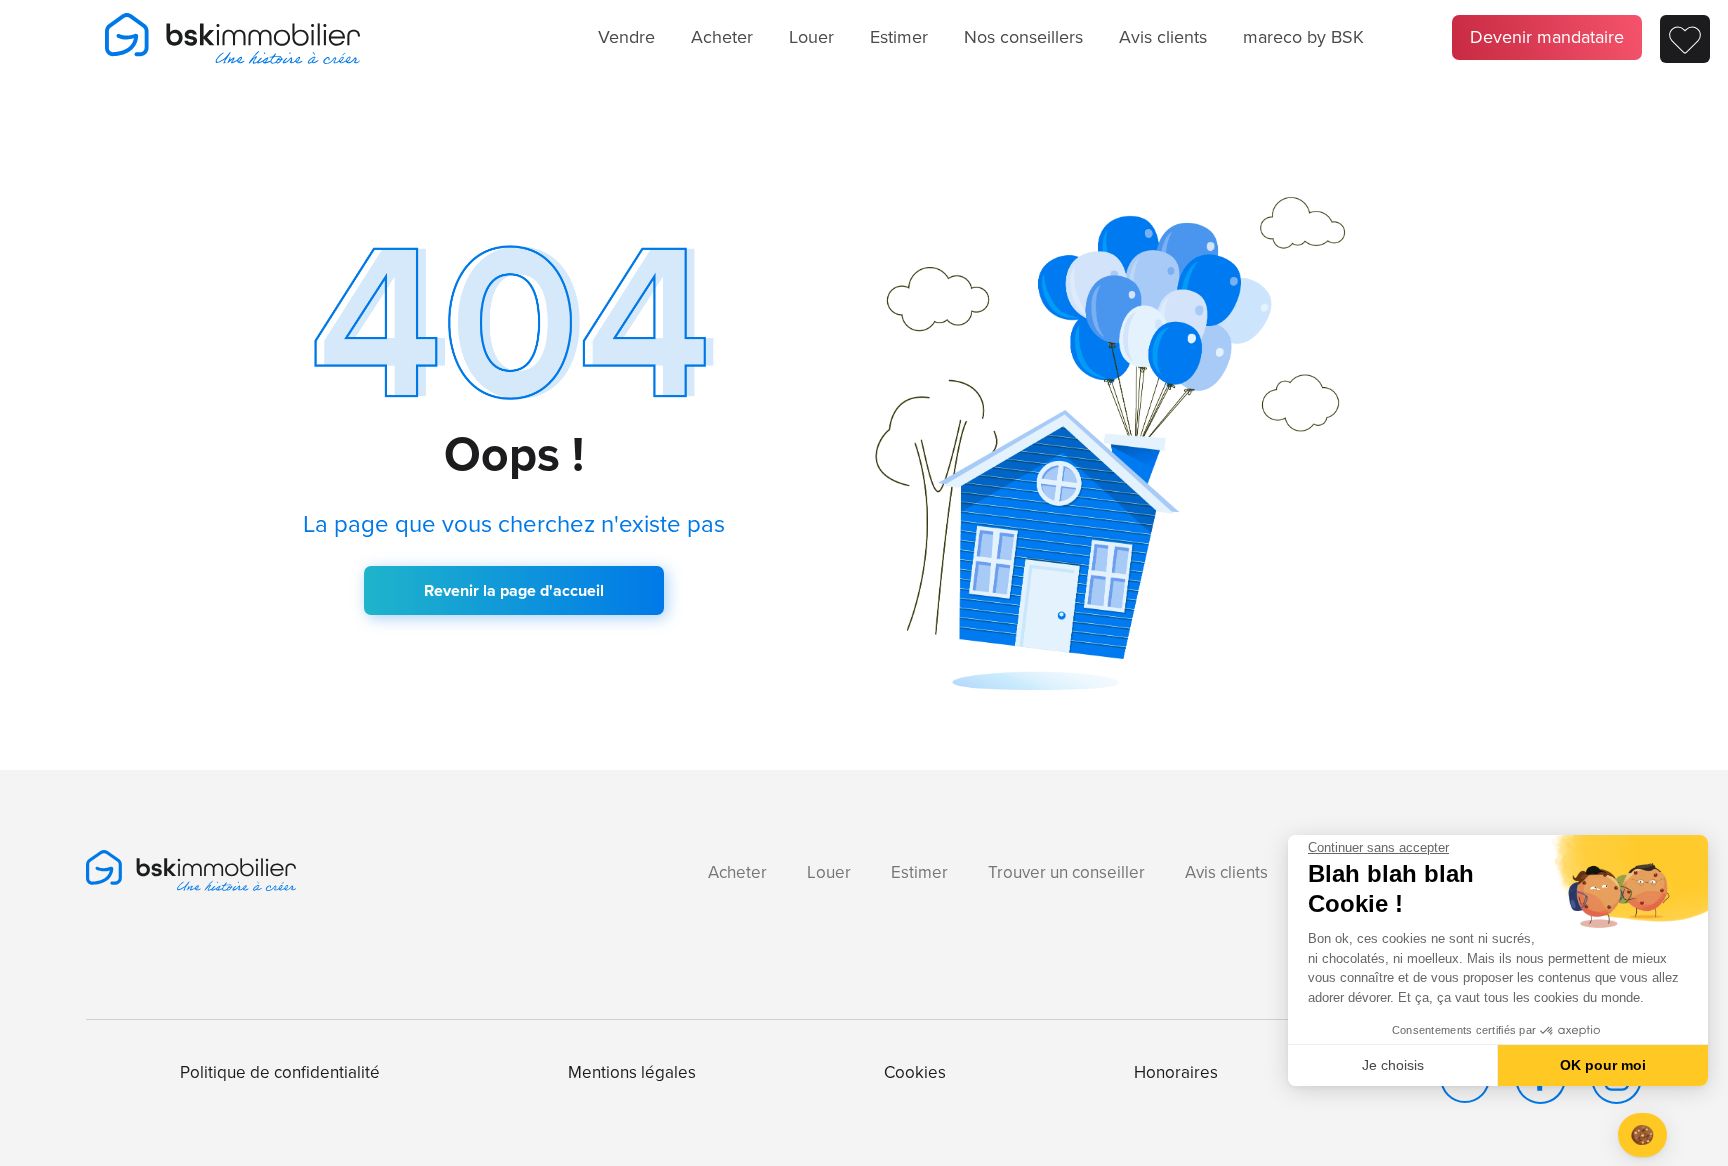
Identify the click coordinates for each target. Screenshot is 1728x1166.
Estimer (899, 37)
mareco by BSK (1303, 37)
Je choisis (1393, 1065)
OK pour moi (1603, 1065)
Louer (811, 37)
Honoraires (1176, 1072)
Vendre (626, 37)
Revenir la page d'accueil (514, 590)
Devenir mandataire (1547, 37)
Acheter (722, 37)
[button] (1642, 1135)
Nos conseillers (1023, 37)
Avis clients (1163, 37)
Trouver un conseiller (1066, 872)
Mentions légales (632, 1072)
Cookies (915, 1072)
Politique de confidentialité (280, 1072)
